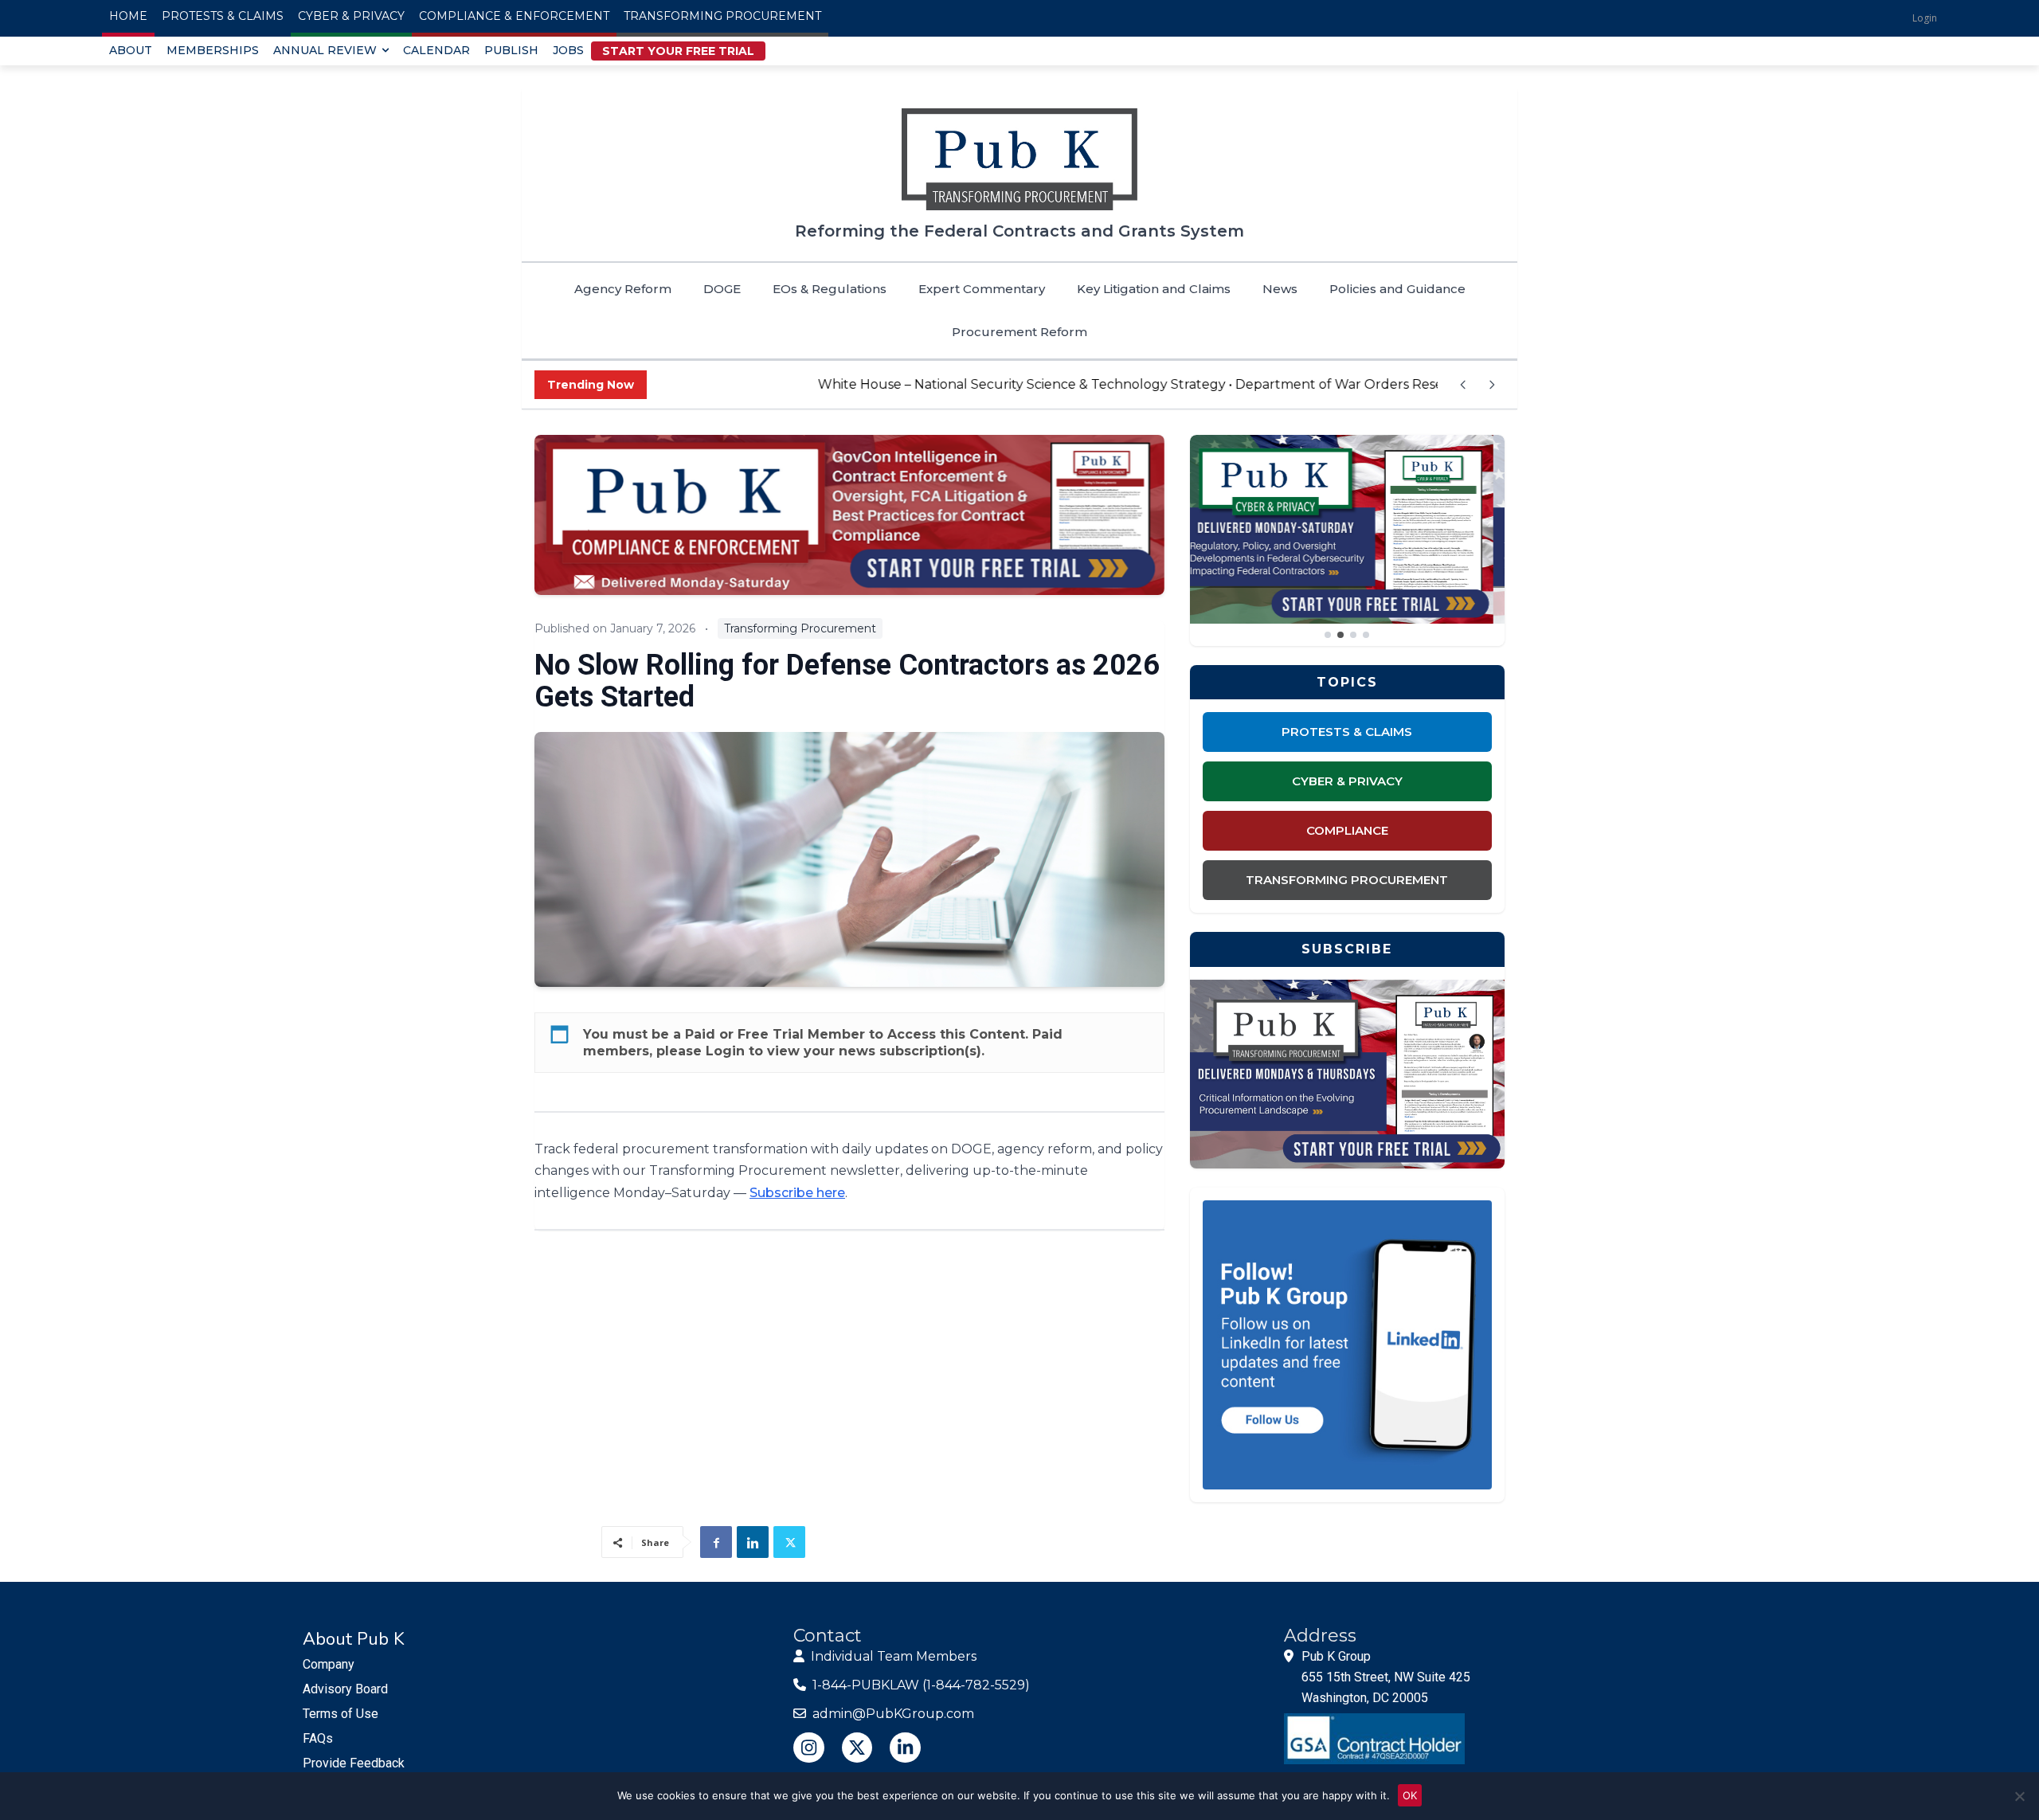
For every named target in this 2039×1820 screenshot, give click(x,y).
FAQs (318, 1738)
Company (329, 1664)
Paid (700, 1034)
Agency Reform (623, 289)
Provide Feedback (354, 1763)
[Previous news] (1463, 385)
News (1280, 289)
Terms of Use (340, 1714)
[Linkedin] (753, 1542)
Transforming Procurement (800, 628)
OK (1410, 1795)
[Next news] (1492, 385)
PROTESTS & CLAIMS (1347, 732)
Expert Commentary (982, 289)
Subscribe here (797, 1193)
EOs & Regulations (830, 289)
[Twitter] (789, 1542)
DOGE (722, 289)
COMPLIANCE (1347, 830)
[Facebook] (716, 1542)
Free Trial (771, 1034)
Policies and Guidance (1397, 289)
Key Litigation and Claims (1154, 289)
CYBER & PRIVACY (1347, 781)
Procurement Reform (1019, 332)
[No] (2019, 1796)
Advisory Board (345, 1689)
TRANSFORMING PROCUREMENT (1347, 880)
